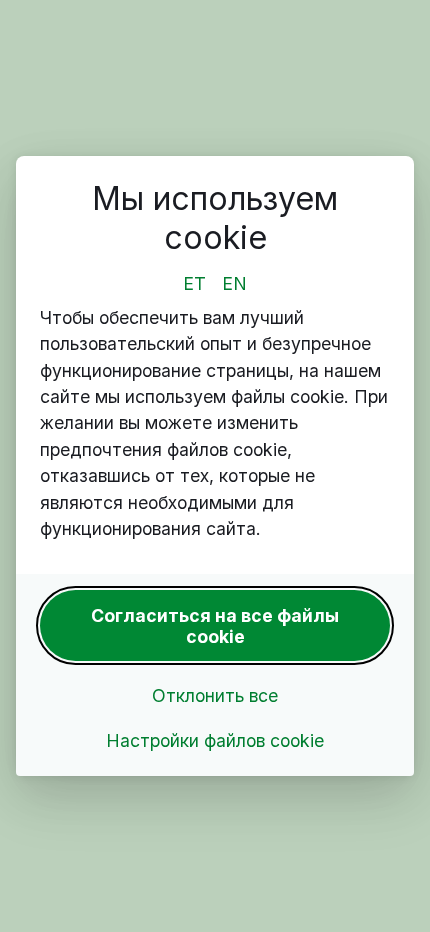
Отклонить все (215, 695)
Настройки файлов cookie (215, 740)
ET (194, 283)
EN (234, 283)
